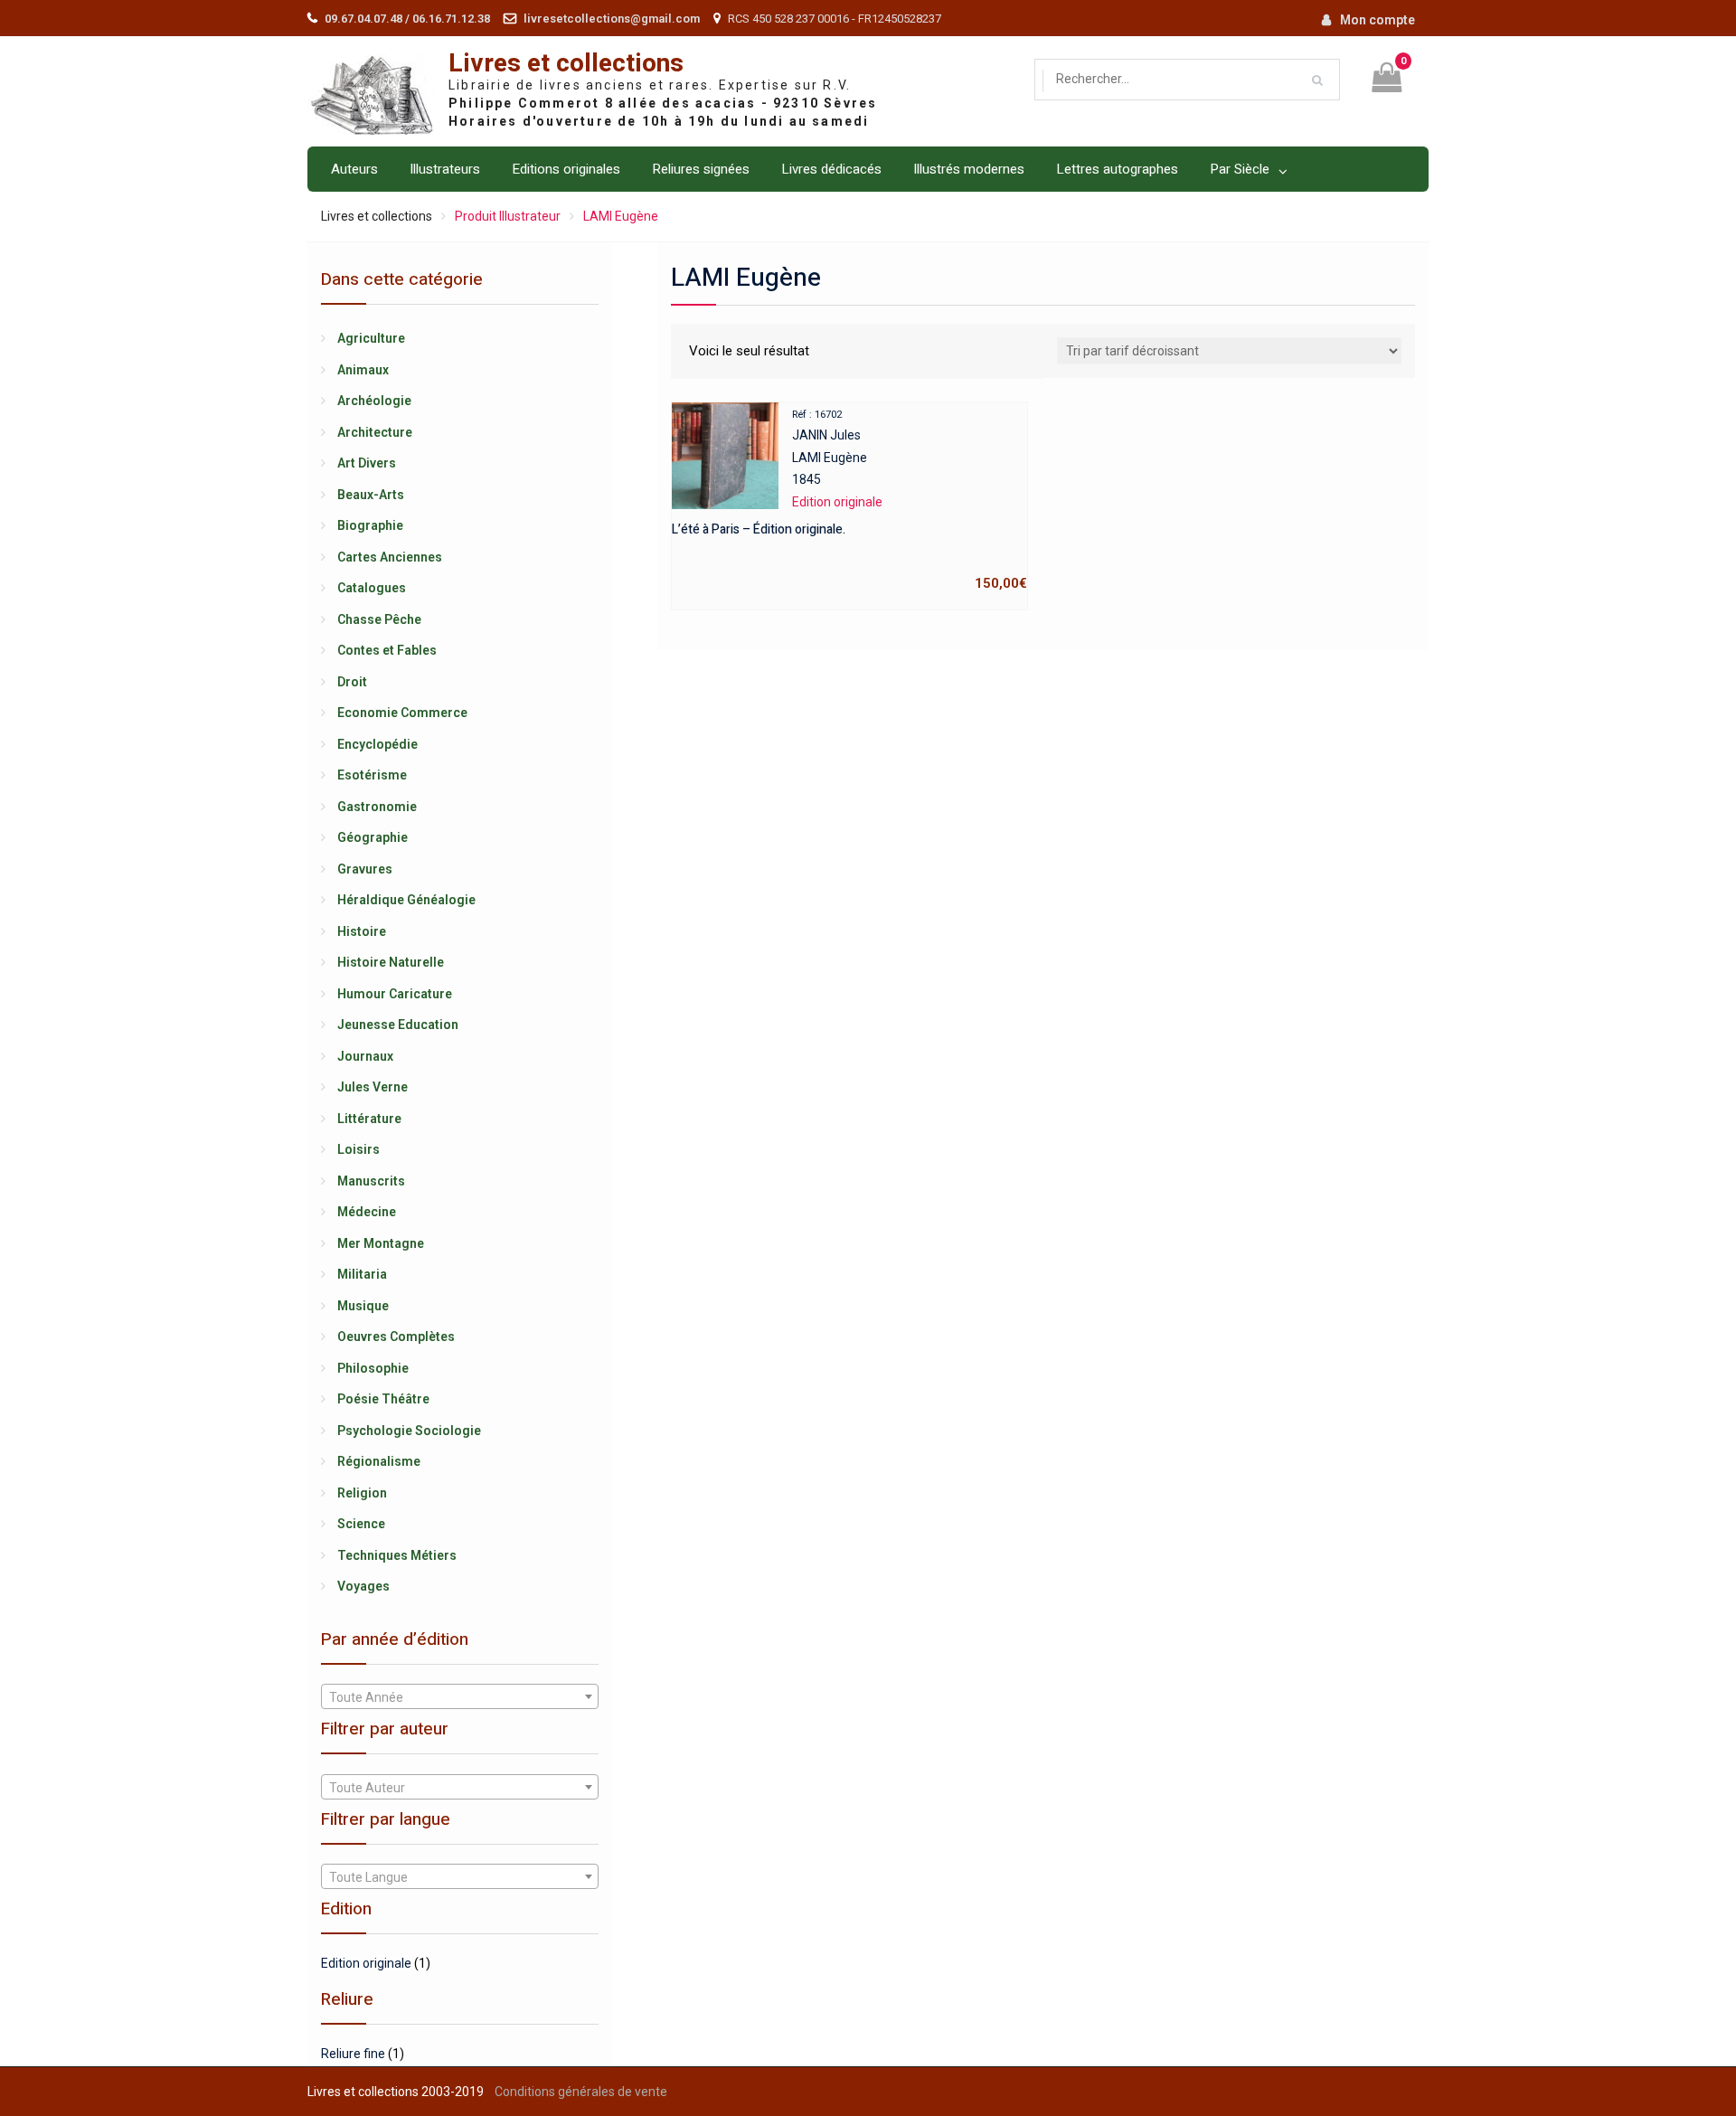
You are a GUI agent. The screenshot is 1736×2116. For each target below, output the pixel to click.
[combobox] (460, 1696)
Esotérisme (372, 775)
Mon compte (1377, 20)
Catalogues (372, 588)
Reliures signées (701, 169)
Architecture (375, 432)
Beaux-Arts (371, 495)
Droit (352, 682)
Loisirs (359, 1149)
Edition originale (366, 1963)
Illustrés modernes (969, 169)
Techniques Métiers (397, 1555)
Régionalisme (379, 1461)
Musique (363, 1306)
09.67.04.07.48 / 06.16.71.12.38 (407, 19)
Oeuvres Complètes (396, 1337)
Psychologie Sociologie (409, 1431)
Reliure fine (353, 2054)
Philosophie (373, 1368)
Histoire (362, 931)
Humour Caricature (395, 994)
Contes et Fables (387, 650)
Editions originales (566, 169)
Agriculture (371, 338)
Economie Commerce (402, 713)
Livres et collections (566, 64)
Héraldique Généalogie (406, 900)
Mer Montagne (381, 1243)
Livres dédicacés (831, 169)
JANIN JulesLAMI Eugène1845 (849, 501)
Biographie (370, 525)
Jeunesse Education (398, 1025)
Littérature (369, 1119)
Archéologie (374, 401)
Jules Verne (373, 1087)
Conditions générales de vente (581, 2092)
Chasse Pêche (379, 619)
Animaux (363, 370)
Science (361, 1524)
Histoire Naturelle (391, 962)
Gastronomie (377, 807)
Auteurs (354, 169)
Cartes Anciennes (390, 557)
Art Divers (367, 463)
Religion (362, 1493)
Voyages (363, 1586)
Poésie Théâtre (383, 1399)
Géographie (373, 837)
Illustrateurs (445, 169)
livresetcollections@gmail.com (612, 19)
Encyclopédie (377, 744)
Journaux (365, 1056)
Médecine (367, 1212)
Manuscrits (371, 1181)
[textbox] (460, 1697)
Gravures (365, 869)
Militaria (362, 1274)
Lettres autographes (1117, 169)
